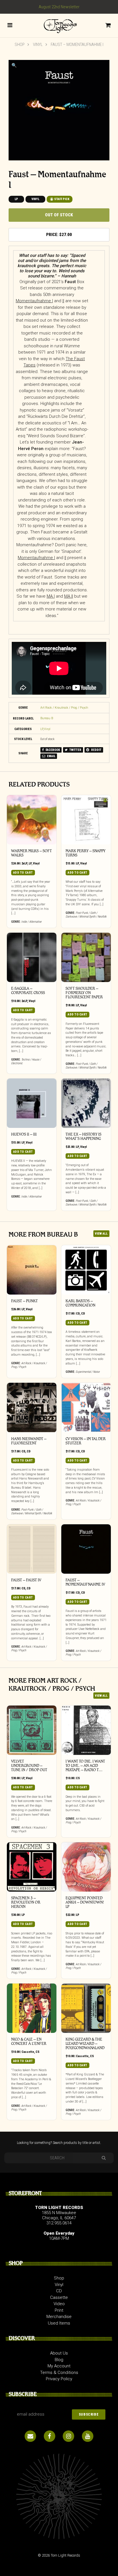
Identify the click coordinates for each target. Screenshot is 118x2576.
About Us (59, 2353)
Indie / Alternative (31, 922)
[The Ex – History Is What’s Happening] (86, 1103)
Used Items (59, 2323)
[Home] (59, 25)
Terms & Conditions (59, 2373)
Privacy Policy (59, 2379)
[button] (14, 65)
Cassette (28, 2052)
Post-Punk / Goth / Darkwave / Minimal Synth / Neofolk (86, 915)
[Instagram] (68, 2436)
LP (16, 199)
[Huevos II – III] (32, 1103)
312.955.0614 (59, 2223)
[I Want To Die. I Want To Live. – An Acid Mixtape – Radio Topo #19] (86, 1730)
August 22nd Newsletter (59, 7)
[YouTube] (88, 2436)
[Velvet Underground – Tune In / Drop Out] (32, 1730)
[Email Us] (30, 2436)
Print (59, 2310)
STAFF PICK (61, 199)
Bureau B (47, 718)
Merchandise (59, 2317)
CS (78, 1778)
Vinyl (38, 45)
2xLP (24, 863)
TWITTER (75, 750)
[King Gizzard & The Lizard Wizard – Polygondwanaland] (86, 2008)
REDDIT (96, 750)
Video (59, 2304)
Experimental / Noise (88, 1372)
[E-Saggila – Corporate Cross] (32, 957)
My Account (59, 2366)
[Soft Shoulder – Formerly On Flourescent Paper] (86, 957)
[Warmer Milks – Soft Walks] (32, 820)
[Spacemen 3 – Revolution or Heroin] (32, 1867)
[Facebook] (50, 2436)
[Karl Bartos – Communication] (86, 1270)
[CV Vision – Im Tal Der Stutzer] (86, 1407)
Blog (59, 2360)
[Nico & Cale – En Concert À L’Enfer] (32, 2008)
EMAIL (51, 756)
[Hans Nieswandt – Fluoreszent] (32, 1407)
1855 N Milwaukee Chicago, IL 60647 (59, 2215)
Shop (20, 45)
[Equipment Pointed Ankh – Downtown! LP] (86, 1867)
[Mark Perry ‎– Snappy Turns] (86, 820)
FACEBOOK (52, 750)
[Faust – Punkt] (32, 1270)
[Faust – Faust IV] (32, 1549)
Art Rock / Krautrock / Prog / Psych (64, 708)
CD (78, 1314)
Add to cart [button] (23, 873)
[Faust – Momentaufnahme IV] (86, 1549)
